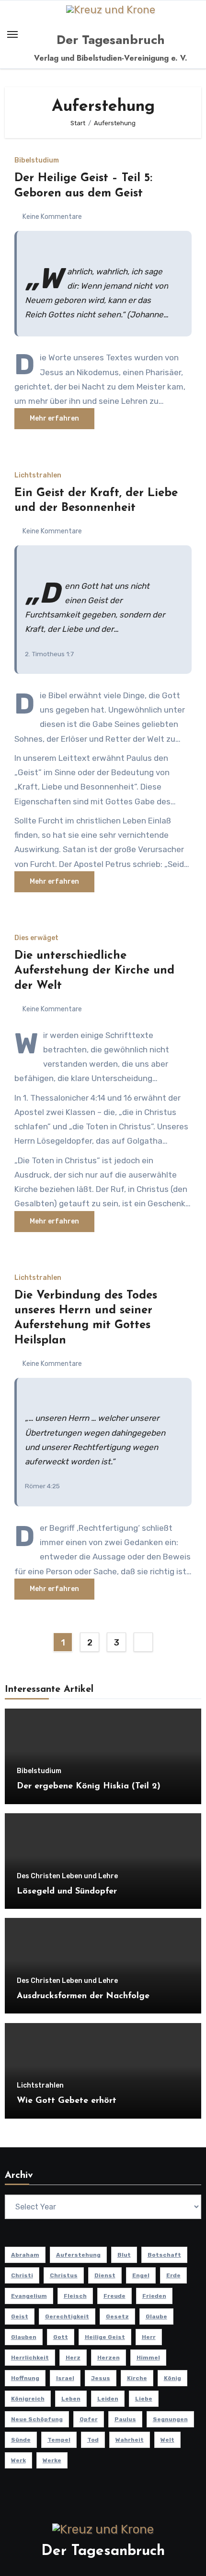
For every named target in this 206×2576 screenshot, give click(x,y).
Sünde (21, 2440)
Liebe (144, 2399)
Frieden (154, 2296)
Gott (61, 2337)
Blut (124, 2255)
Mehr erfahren (54, 418)
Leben (71, 2399)
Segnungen (170, 2419)
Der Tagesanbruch (111, 40)
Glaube (156, 2316)
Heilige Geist (105, 2337)
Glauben (24, 2337)
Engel (141, 2275)
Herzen (109, 2358)
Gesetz (117, 2316)
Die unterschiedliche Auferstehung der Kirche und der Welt (94, 971)
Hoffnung (25, 2378)
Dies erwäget (36, 938)
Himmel (148, 2358)
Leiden (108, 2399)
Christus (64, 2275)
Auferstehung (78, 2255)
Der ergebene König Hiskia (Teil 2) (89, 1786)
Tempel (59, 2440)
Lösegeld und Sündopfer (67, 1892)
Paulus (125, 2419)
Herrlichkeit (30, 2358)
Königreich (28, 2399)
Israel (65, 2378)
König (172, 2378)
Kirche (137, 2378)
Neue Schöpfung (37, 2419)
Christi (22, 2275)
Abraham (25, 2255)
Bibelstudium (37, 161)
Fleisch (75, 2296)
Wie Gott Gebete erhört (67, 2101)
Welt (167, 2440)
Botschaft (164, 2255)
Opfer (89, 2419)
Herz (73, 2358)
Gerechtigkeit (67, 2316)
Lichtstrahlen (38, 476)
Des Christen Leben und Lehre (67, 1876)
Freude (114, 2296)
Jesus (101, 2378)
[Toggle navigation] (12, 34)
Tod (93, 2440)
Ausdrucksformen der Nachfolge (83, 1996)
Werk (18, 2460)
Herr (149, 2337)
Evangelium (29, 2296)
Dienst (105, 2275)
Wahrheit (130, 2440)
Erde (173, 2275)
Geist (20, 2316)
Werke (52, 2460)
